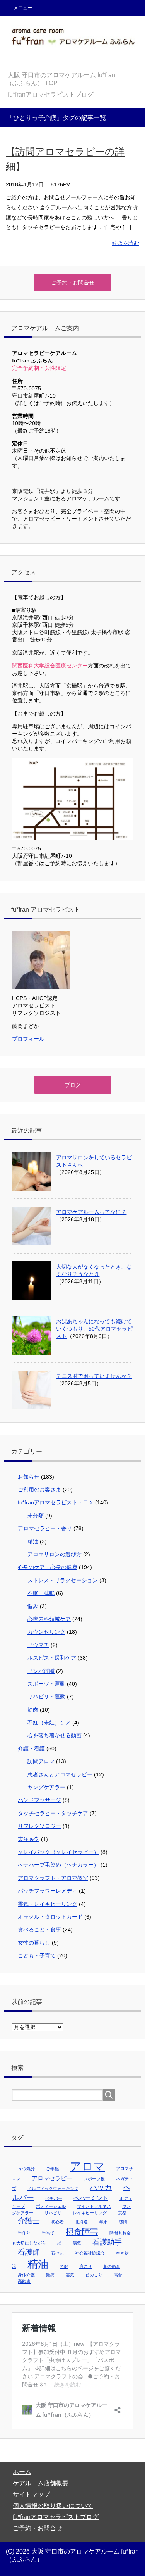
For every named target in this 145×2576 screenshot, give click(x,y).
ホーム (22, 2472)
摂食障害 (82, 2232)
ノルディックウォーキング (53, 2188)
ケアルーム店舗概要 (41, 2483)
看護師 (29, 2252)
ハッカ (101, 2187)
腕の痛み (112, 2266)
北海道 (81, 2222)
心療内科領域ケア (49, 1619)
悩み (33, 1606)
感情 (123, 2222)
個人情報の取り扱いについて (53, 2506)
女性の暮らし (34, 1943)
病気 (77, 2243)
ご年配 (52, 2169)
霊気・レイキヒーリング (48, 1904)
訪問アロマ (41, 1761)
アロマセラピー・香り (45, 1528)
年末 (103, 2222)
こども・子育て (37, 1955)
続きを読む (126, 243)
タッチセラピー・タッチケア (53, 1813)
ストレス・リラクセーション (63, 1580)
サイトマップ (31, 2494)
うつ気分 (26, 2169)
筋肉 (33, 1710)
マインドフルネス (94, 2206)
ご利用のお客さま (39, 1490)
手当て (48, 2233)
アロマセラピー (52, 2178)
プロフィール (28, 1039)
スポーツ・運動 (46, 1684)
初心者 (57, 2222)
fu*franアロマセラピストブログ (56, 2517)
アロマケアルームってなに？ (91, 1212)
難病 (50, 2275)
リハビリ (53, 2213)
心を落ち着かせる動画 (55, 1735)
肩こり (86, 2266)
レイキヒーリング (90, 2213)
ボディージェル (51, 2206)
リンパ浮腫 (41, 1671)
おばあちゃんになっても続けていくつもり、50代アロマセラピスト (94, 1329)
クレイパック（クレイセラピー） (58, 1852)
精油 (33, 1541)
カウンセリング (46, 1632)
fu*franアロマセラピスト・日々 (56, 1502)
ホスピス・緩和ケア (52, 1658)
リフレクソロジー (39, 1826)
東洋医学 (29, 1839)
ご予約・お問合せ (38, 2528)
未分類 (36, 1516)
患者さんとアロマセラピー (60, 1774)
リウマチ (38, 1645)
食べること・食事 (39, 1929)
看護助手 (107, 2242)
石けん (57, 2253)
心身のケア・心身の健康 (48, 1567)
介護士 (29, 2221)
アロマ (87, 2166)
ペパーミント (91, 2198)
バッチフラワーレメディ (48, 1891)
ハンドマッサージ (39, 1800)
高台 (118, 2275)
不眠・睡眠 (41, 1593)
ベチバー (54, 2198)
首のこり (94, 2275)
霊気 (70, 2275)
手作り (24, 2233)
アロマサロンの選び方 (55, 1554)
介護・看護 (31, 1748)
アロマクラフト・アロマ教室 (53, 1878)
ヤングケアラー (46, 1787)
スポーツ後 (94, 2179)
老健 (64, 2266)
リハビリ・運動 (46, 1697)
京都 (122, 2213)
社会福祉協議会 (90, 2253)
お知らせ (29, 1477)
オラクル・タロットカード (50, 1917)
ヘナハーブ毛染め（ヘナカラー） (58, 1865)
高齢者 (24, 2281)
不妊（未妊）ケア (49, 1723)
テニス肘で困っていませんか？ (94, 1376)
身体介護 (26, 2275)
